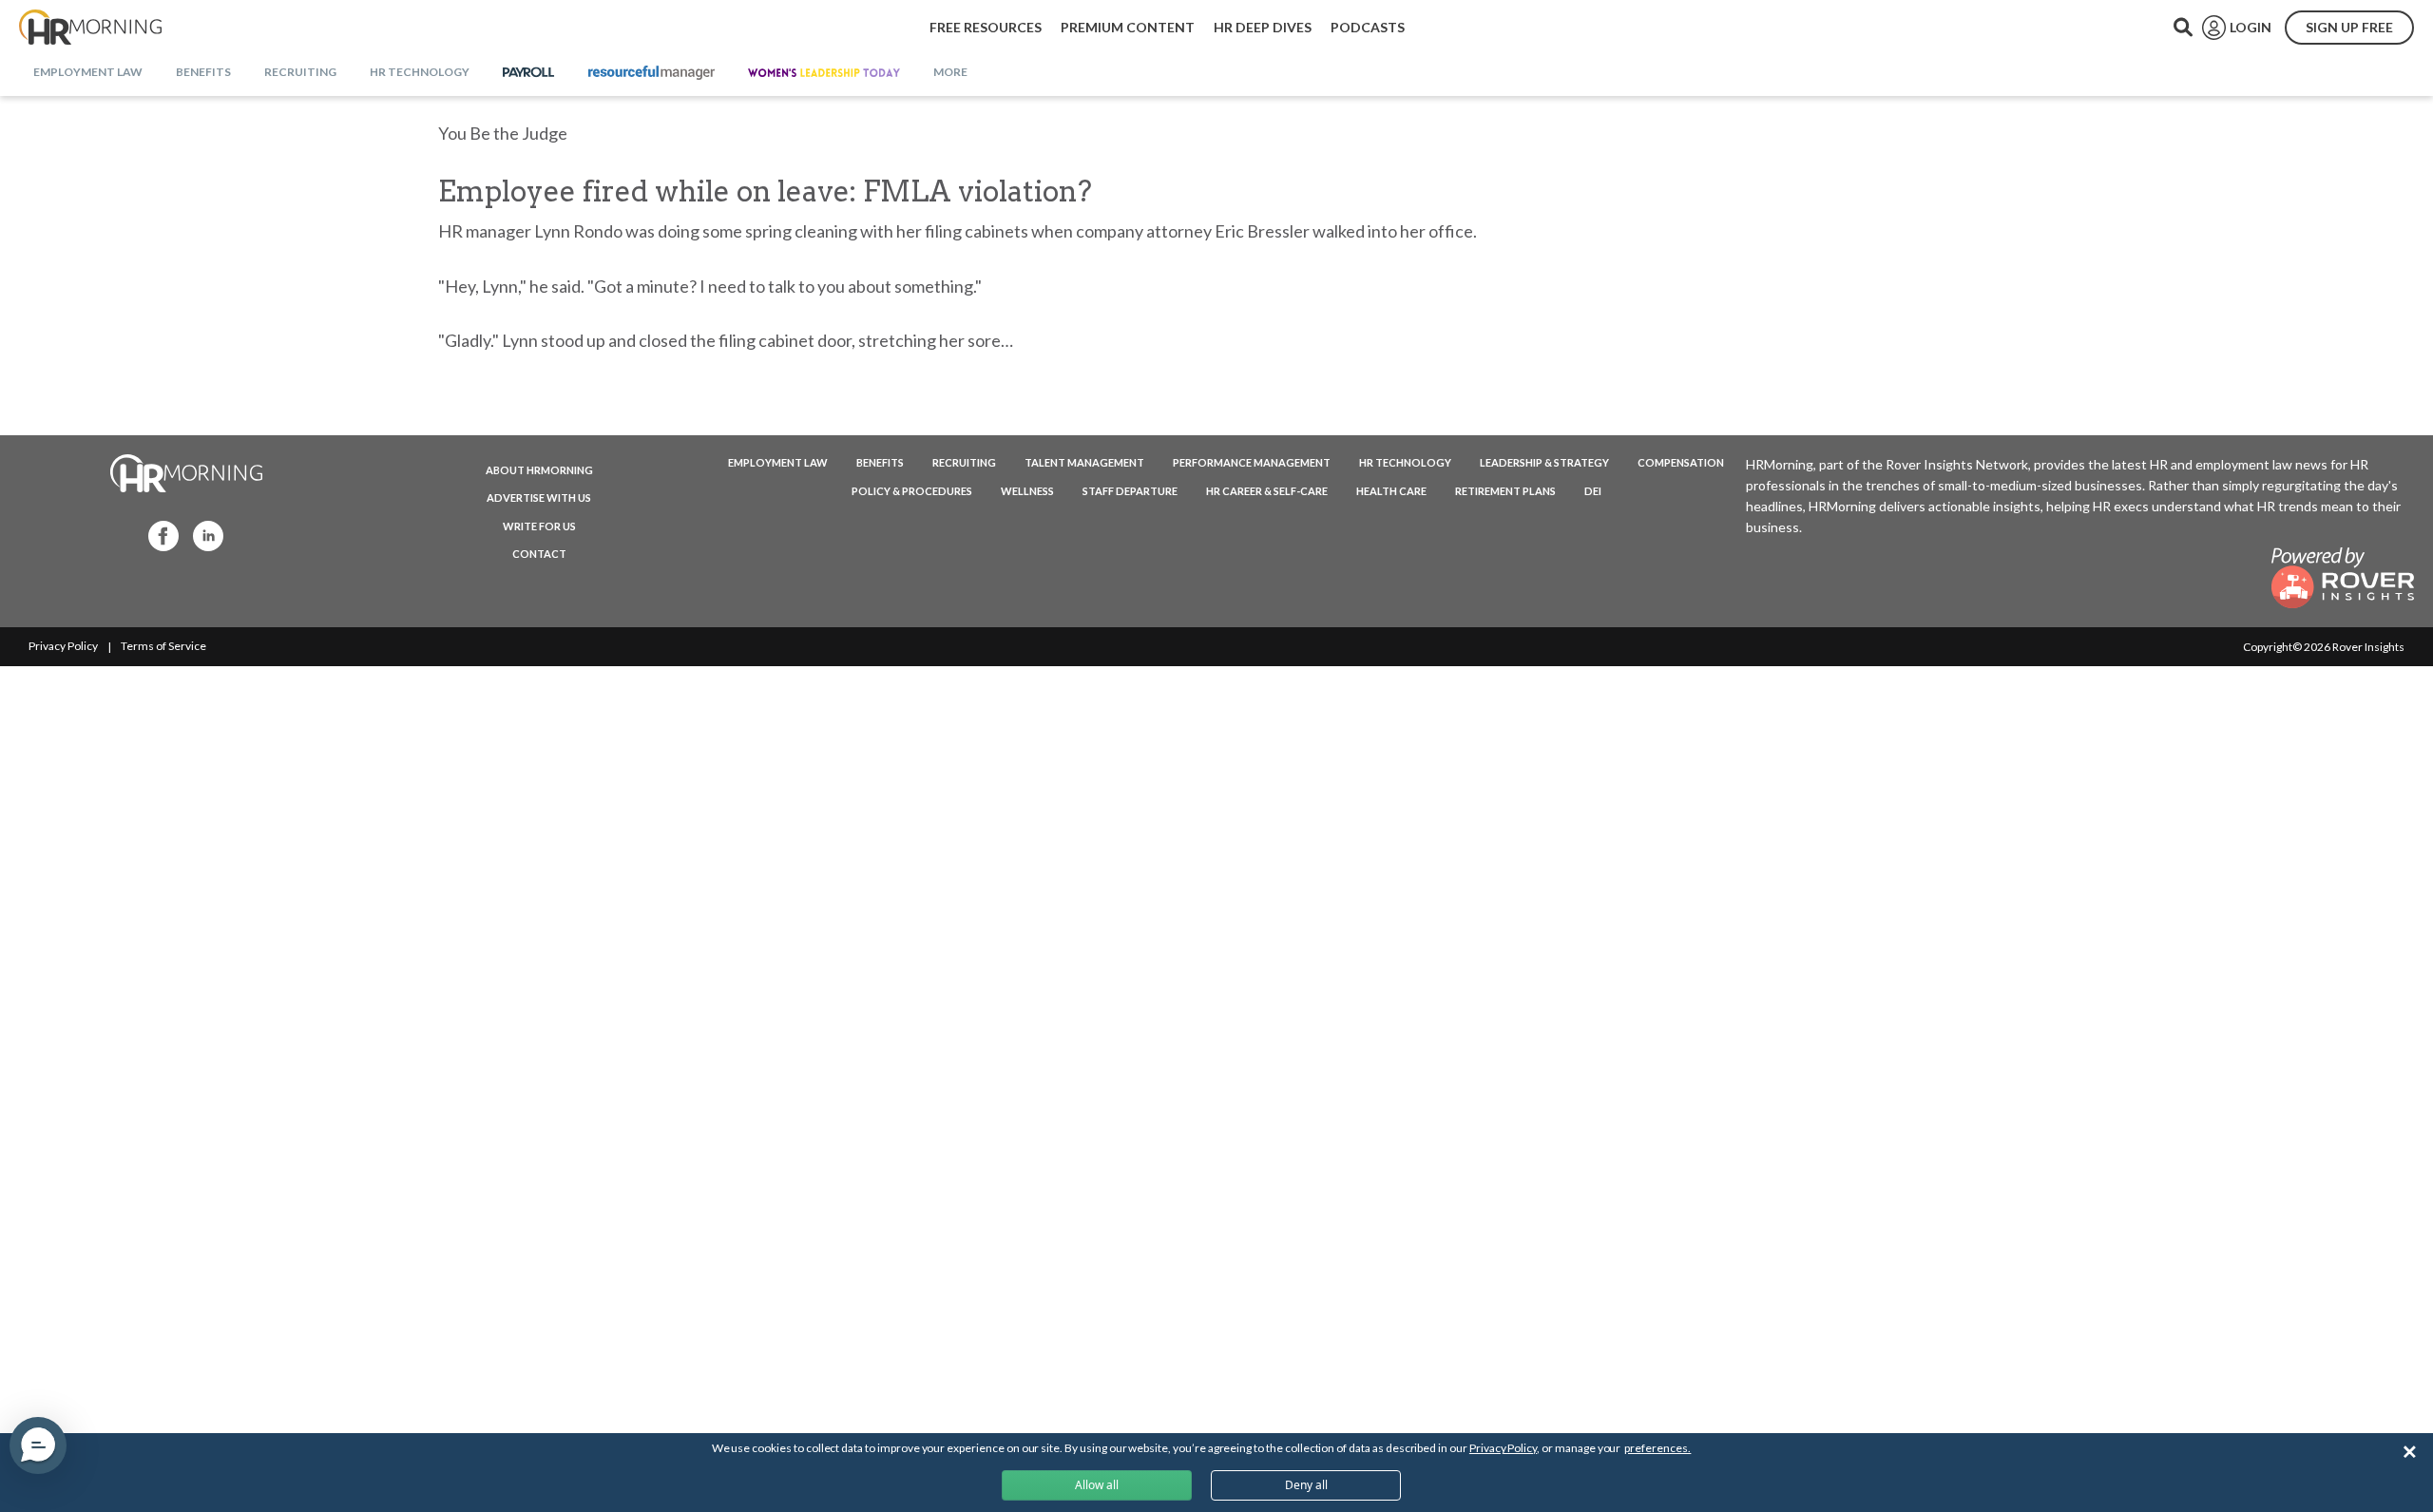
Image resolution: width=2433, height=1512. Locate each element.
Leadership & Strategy (1544, 462)
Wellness (1027, 491)
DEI (1593, 491)
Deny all (1306, 1485)
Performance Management (1252, 462)
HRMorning (90, 28)
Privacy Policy (63, 646)
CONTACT (539, 554)
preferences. (1657, 1448)
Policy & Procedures (912, 491)
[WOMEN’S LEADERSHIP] (824, 73)
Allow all (1097, 1485)
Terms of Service (163, 646)
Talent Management (1084, 462)
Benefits (880, 462)
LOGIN (2251, 27)
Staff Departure (1130, 491)
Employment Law (778, 462)
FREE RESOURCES (986, 27)
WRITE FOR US (539, 526)
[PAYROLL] (529, 73)
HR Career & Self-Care (1267, 491)
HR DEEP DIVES (1263, 27)
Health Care (1391, 491)
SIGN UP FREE (2349, 27)
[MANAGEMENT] (651, 73)
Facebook (158, 535)
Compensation (1681, 462)
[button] (38, 1445)
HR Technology (1405, 462)
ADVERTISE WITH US (539, 498)
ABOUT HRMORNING (539, 470)
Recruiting (964, 462)
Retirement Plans (1505, 491)
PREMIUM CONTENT (1128, 27)
